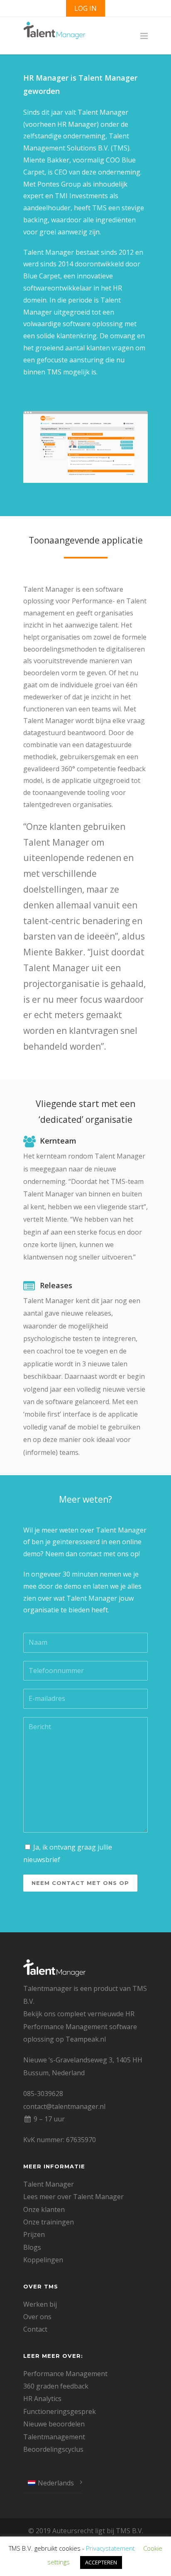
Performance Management (65, 2374)
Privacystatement (110, 2548)
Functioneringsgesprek (60, 2411)
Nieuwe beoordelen (54, 2424)
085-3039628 (43, 2094)
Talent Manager (49, 2184)
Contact (35, 2329)
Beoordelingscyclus (53, 2449)
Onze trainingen (49, 2222)
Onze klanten (44, 2209)
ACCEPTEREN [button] (101, 2562)
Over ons (37, 2317)
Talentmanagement (54, 2437)
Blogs (32, 2247)
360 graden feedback (56, 2386)
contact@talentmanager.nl (64, 2106)
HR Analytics (42, 2399)
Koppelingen (43, 2260)
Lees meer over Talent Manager (73, 2197)
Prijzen (34, 2234)
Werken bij (40, 2304)
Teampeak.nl (86, 2039)
